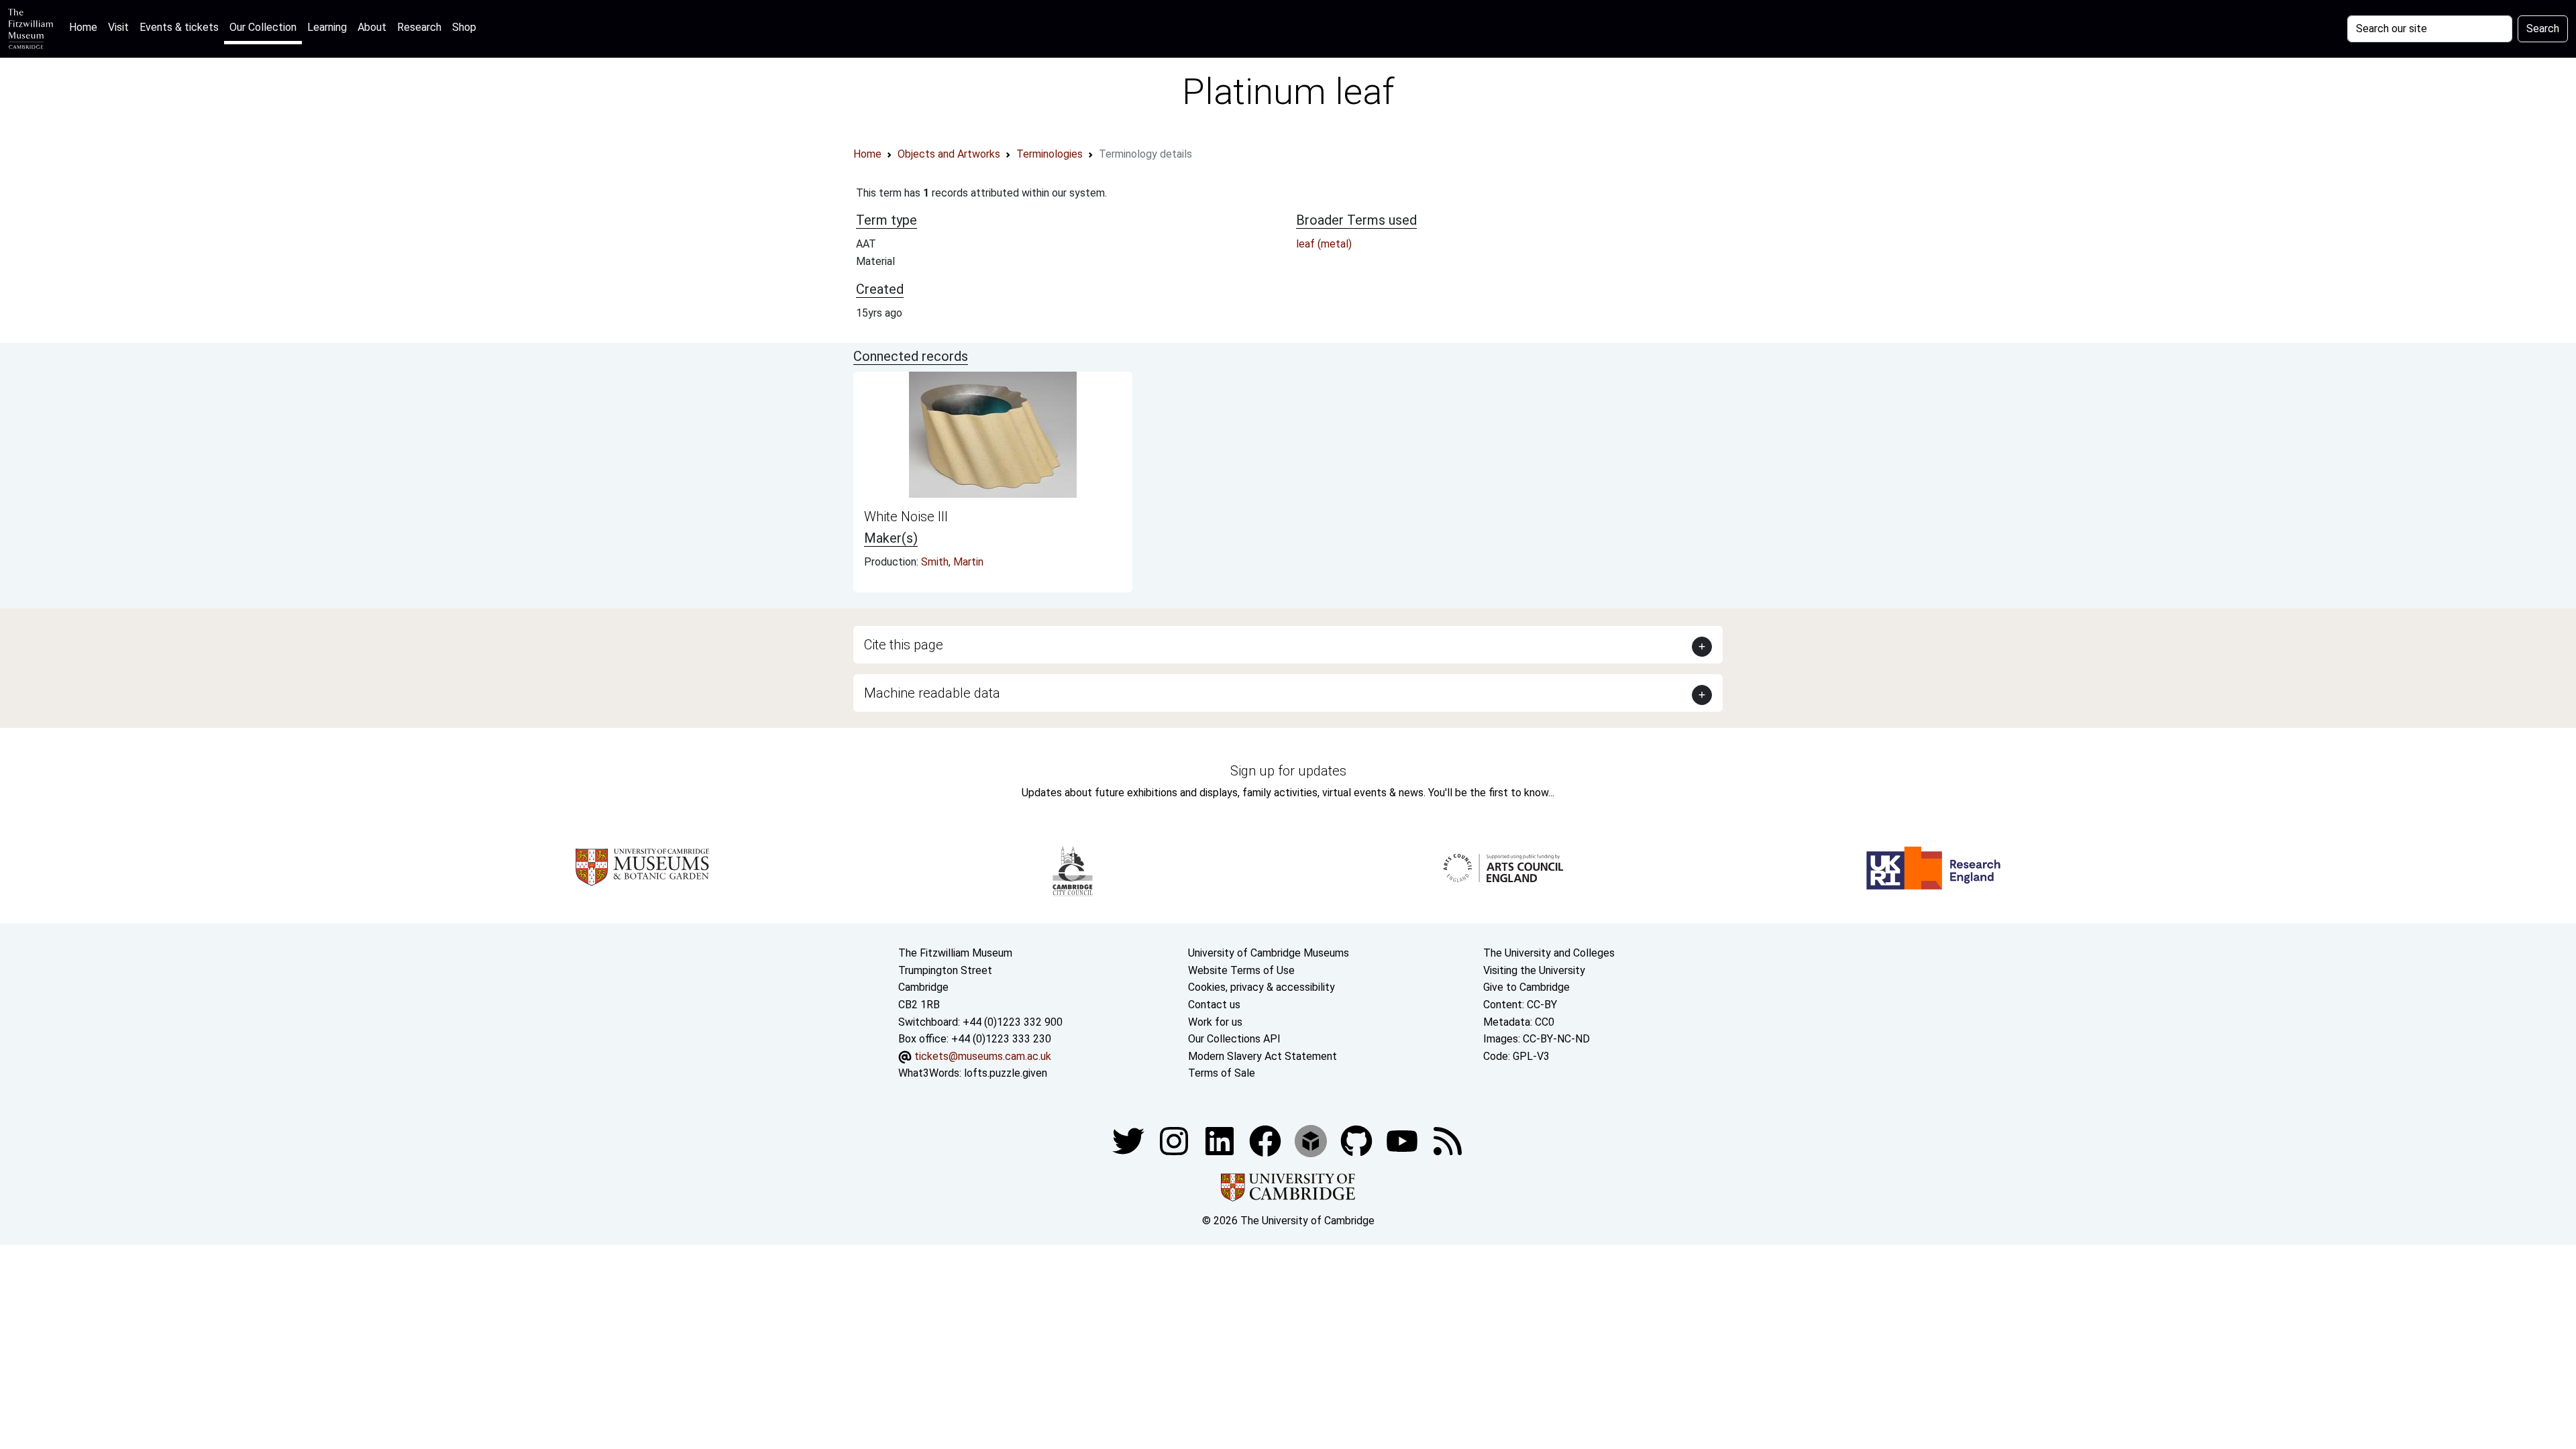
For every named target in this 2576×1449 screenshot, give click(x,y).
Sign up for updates (1288, 771)
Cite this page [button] (904, 645)
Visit (118, 27)
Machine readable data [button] (932, 693)
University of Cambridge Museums (1269, 953)
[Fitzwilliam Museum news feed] (1448, 1140)
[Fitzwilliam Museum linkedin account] (1267, 1140)
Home (86, 27)
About (372, 27)
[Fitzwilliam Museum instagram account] (1175, 1140)
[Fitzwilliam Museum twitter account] (1130, 1140)
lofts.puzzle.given (1006, 1073)
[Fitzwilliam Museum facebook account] (1221, 1140)
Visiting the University (1534, 970)
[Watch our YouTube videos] (1403, 1140)
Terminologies (1050, 154)
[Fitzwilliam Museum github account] (1358, 1140)
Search (2543, 29)
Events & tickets (179, 27)
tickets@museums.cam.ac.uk (983, 1056)
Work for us (1215, 1022)
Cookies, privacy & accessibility (1262, 987)
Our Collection (263, 27)
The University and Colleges (1549, 953)
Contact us (1214, 1005)
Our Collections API (1234, 1039)
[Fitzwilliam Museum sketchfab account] (1312, 1140)
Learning (327, 27)
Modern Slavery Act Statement (1263, 1056)
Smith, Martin (952, 562)
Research (419, 27)
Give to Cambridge (1526, 987)
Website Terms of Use (1241, 970)
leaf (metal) (1324, 244)
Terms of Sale (1222, 1073)
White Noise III (906, 517)
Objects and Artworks (949, 154)
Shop (464, 27)
